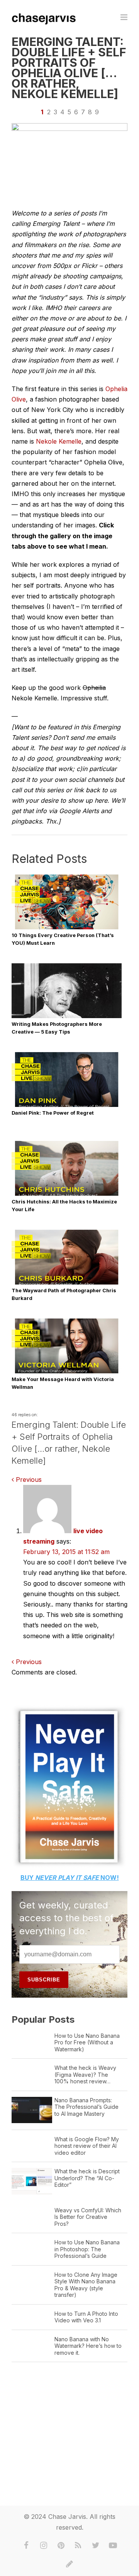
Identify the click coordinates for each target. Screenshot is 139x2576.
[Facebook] (26, 2545)
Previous (28, 1480)
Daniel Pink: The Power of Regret (53, 1113)
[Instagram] (44, 2545)
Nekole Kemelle (59, 441)
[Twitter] (96, 2545)
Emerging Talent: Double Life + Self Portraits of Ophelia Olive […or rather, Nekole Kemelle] (69, 68)
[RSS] (78, 2545)
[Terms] (69, 2564)
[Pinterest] (61, 2545)
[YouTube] (113, 2545)
